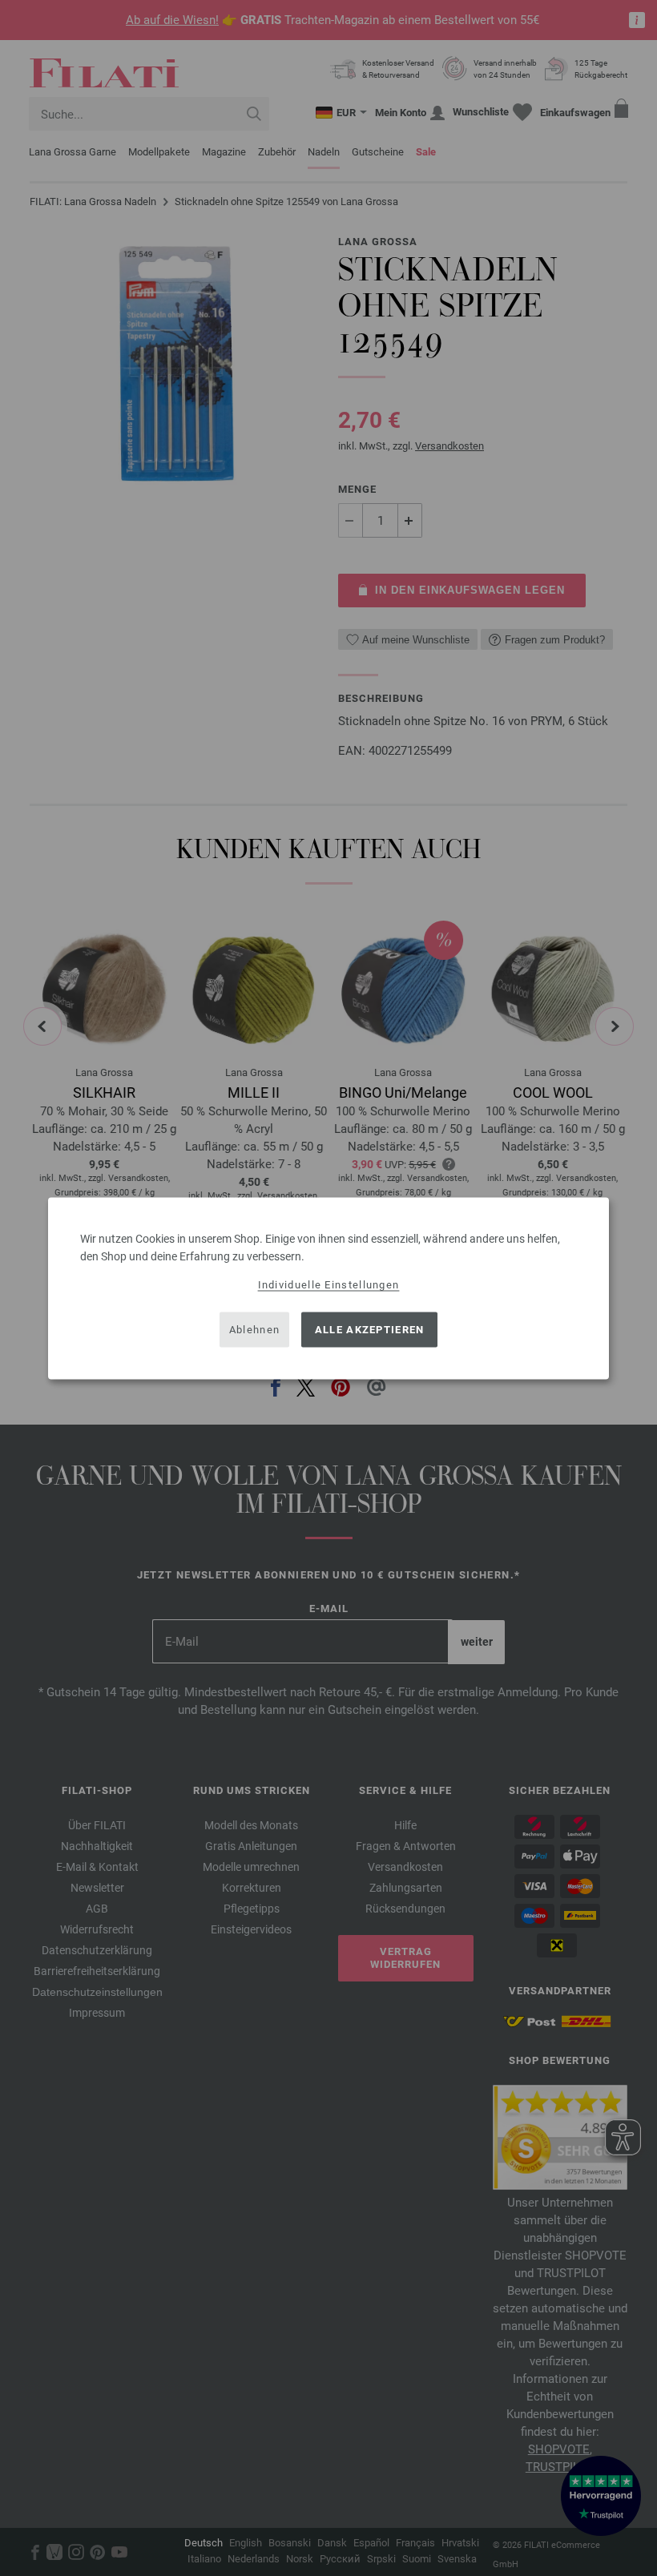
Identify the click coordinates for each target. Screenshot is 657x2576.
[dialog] (328, 1288)
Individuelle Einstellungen (329, 1284)
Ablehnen (254, 1330)
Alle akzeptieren (370, 1330)
